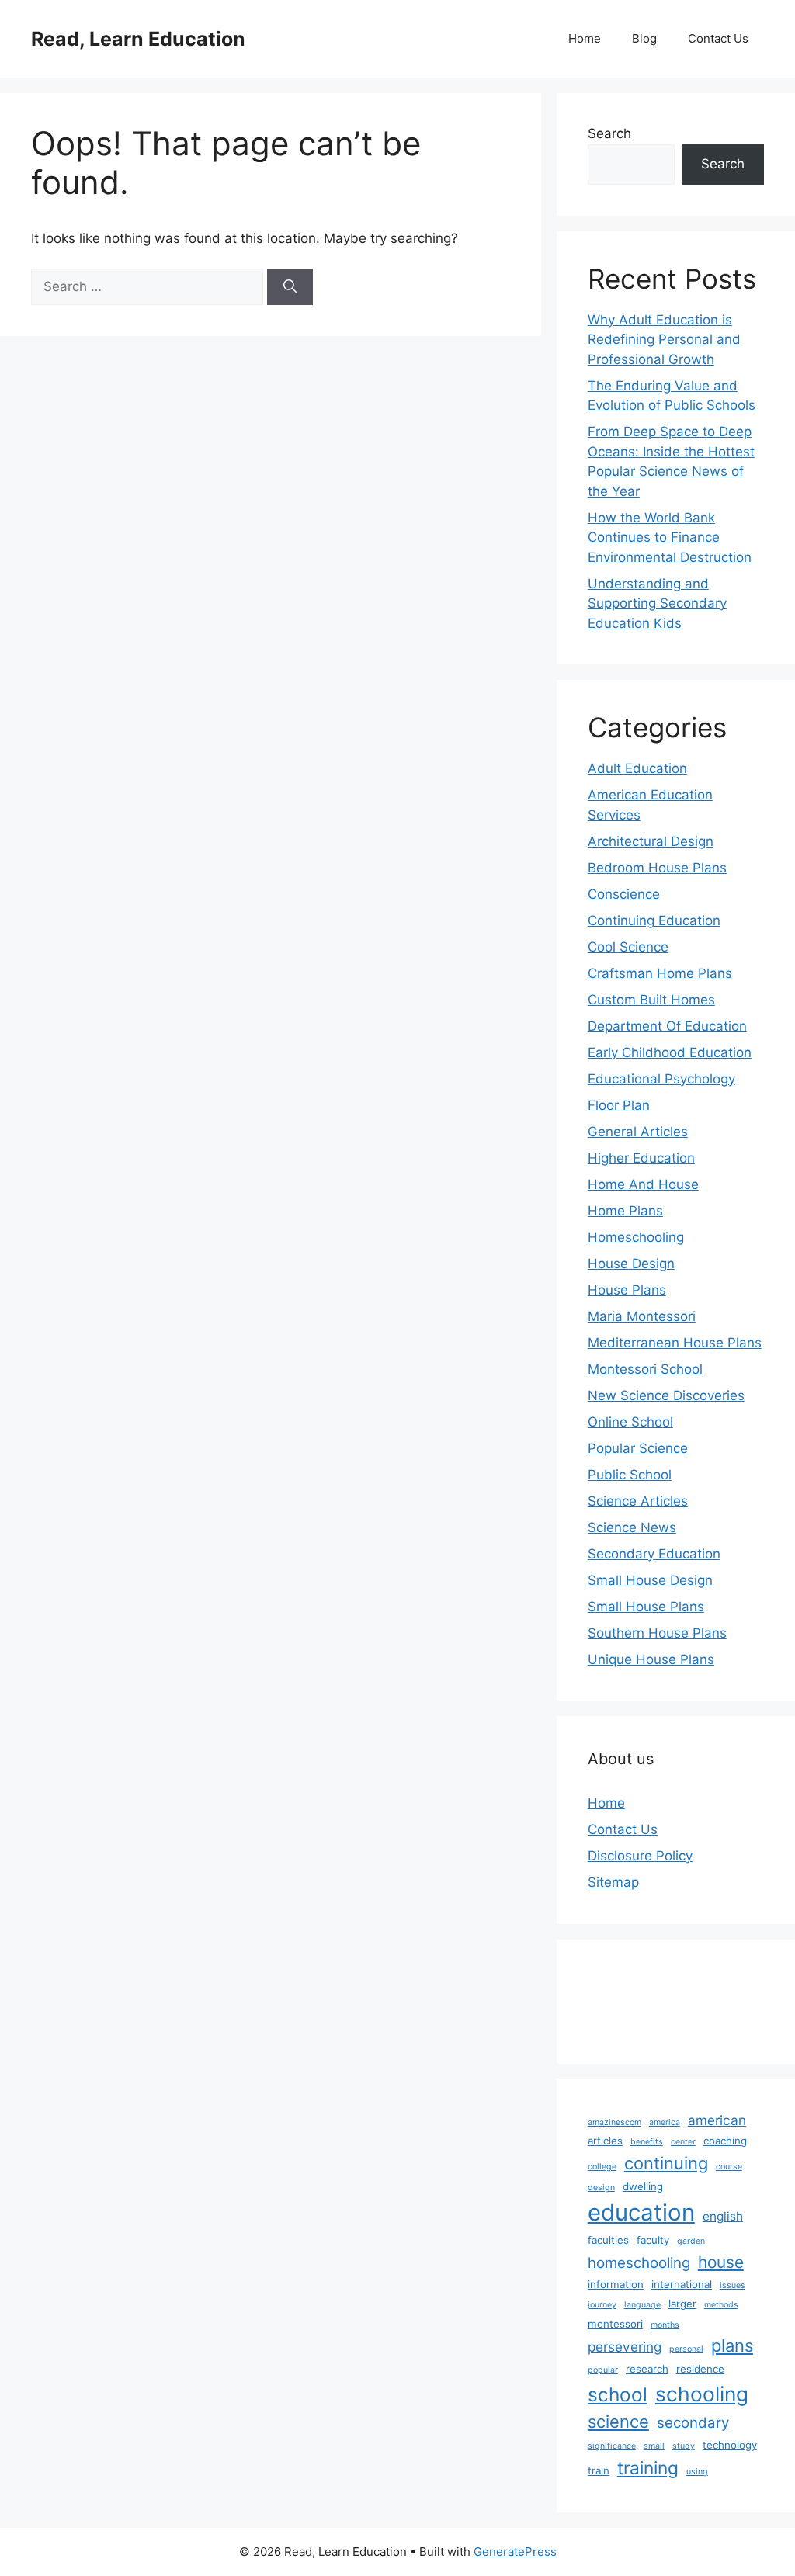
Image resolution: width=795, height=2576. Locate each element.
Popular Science (638, 1448)
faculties (608, 2240)
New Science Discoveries (666, 1395)
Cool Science (628, 947)
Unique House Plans (651, 1659)
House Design (631, 1264)
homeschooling (639, 2263)
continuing (666, 2163)
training (648, 2468)
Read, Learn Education (138, 39)
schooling (702, 2394)
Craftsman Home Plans (660, 973)
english (723, 2216)
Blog (644, 38)
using (697, 2472)
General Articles (638, 1132)
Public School (630, 1475)
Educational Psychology (661, 1079)
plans (732, 2345)
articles (605, 2141)
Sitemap (613, 1882)
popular (603, 2370)
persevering (625, 2347)
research (647, 2369)
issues (733, 2285)
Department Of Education (667, 1026)
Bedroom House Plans (657, 868)
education (641, 2212)
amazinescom (614, 2122)
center (683, 2142)
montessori (615, 2324)
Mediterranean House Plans (675, 1343)
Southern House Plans (657, 1633)
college (602, 2167)
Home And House (643, 1184)
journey (602, 2305)
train (599, 2470)
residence (700, 2369)
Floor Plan (619, 1105)
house (721, 2262)
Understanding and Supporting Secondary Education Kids (657, 603)
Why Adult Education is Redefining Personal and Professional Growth (664, 340)
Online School (630, 1422)
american (717, 2120)
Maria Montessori (642, 1316)
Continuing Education (654, 920)
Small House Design (650, 1580)
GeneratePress (515, 2552)
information (616, 2284)
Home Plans (625, 1211)
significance (612, 2446)
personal (686, 2349)
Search (609, 133)
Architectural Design (651, 841)
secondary (693, 2423)
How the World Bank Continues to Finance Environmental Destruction (670, 537)
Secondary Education (654, 1554)
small (654, 2446)
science (618, 2422)
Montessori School (645, 1369)
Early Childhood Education (670, 1052)
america (665, 2122)
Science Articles (638, 1501)
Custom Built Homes (651, 1000)
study (684, 2446)
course (729, 2167)
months (665, 2325)
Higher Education (641, 1158)
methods (721, 2305)
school (618, 2394)
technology (730, 2445)
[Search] (290, 287)
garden (691, 2241)
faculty (653, 2240)
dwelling (643, 2186)
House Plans (627, 1290)
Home (585, 38)
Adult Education (637, 768)
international (682, 2284)
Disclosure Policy (640, 1856)
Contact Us (718, 38)
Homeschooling (636, 1237)
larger (682, 2304)
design (601, 2188)
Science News (632, 1527)
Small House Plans (646, 1607)
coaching (725, 2141)
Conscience (624, 894)
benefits (647, 2142)
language (642, 2305)
